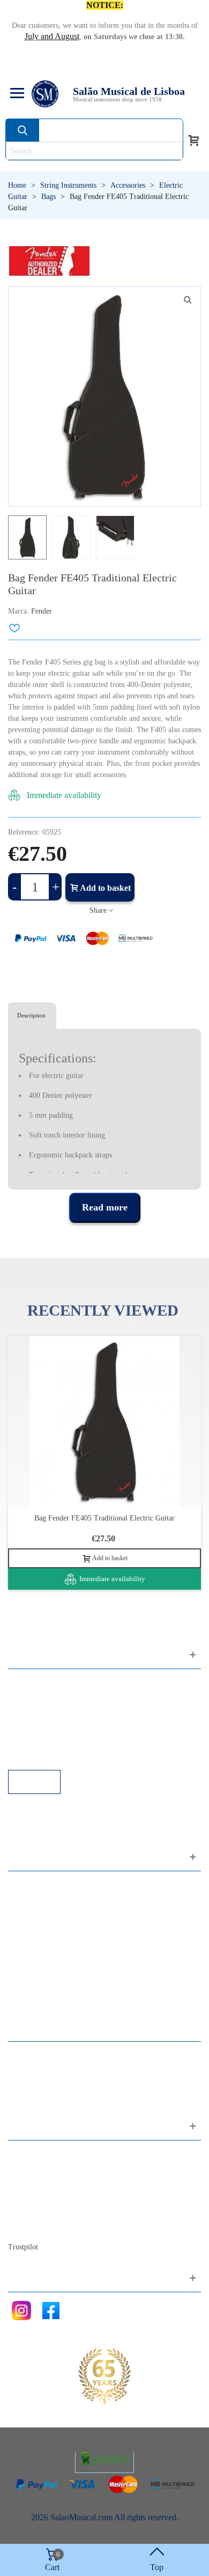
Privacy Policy (43, 1712)
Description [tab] (31, 1015)
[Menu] (16, 94)
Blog (27, 2227)
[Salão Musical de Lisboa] (45, 94)
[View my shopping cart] (193, 139)
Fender (42, 611)
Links (28, 1697)
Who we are (39, 2183)
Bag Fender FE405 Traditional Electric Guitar (104, 1518)
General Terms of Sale (57, 1726)
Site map (33, 2169)
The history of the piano (59, 2212)
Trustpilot (23, 2247)
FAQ (27, 1683)
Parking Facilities (48, 1741)
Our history (38, 2198)
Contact (32, 2154)
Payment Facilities (50, 1755)
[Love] (15, 628)
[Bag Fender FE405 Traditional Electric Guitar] (188, 300)
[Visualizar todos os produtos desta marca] (49, 261)
